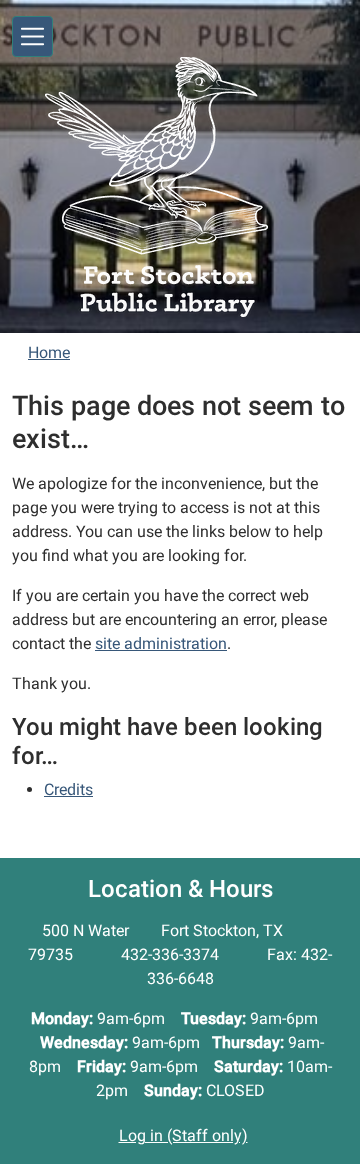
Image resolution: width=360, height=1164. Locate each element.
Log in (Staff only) (183, 1135)
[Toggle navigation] (32, 36)
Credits (68, 789)
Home (49, 352)
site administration (161, 643)
